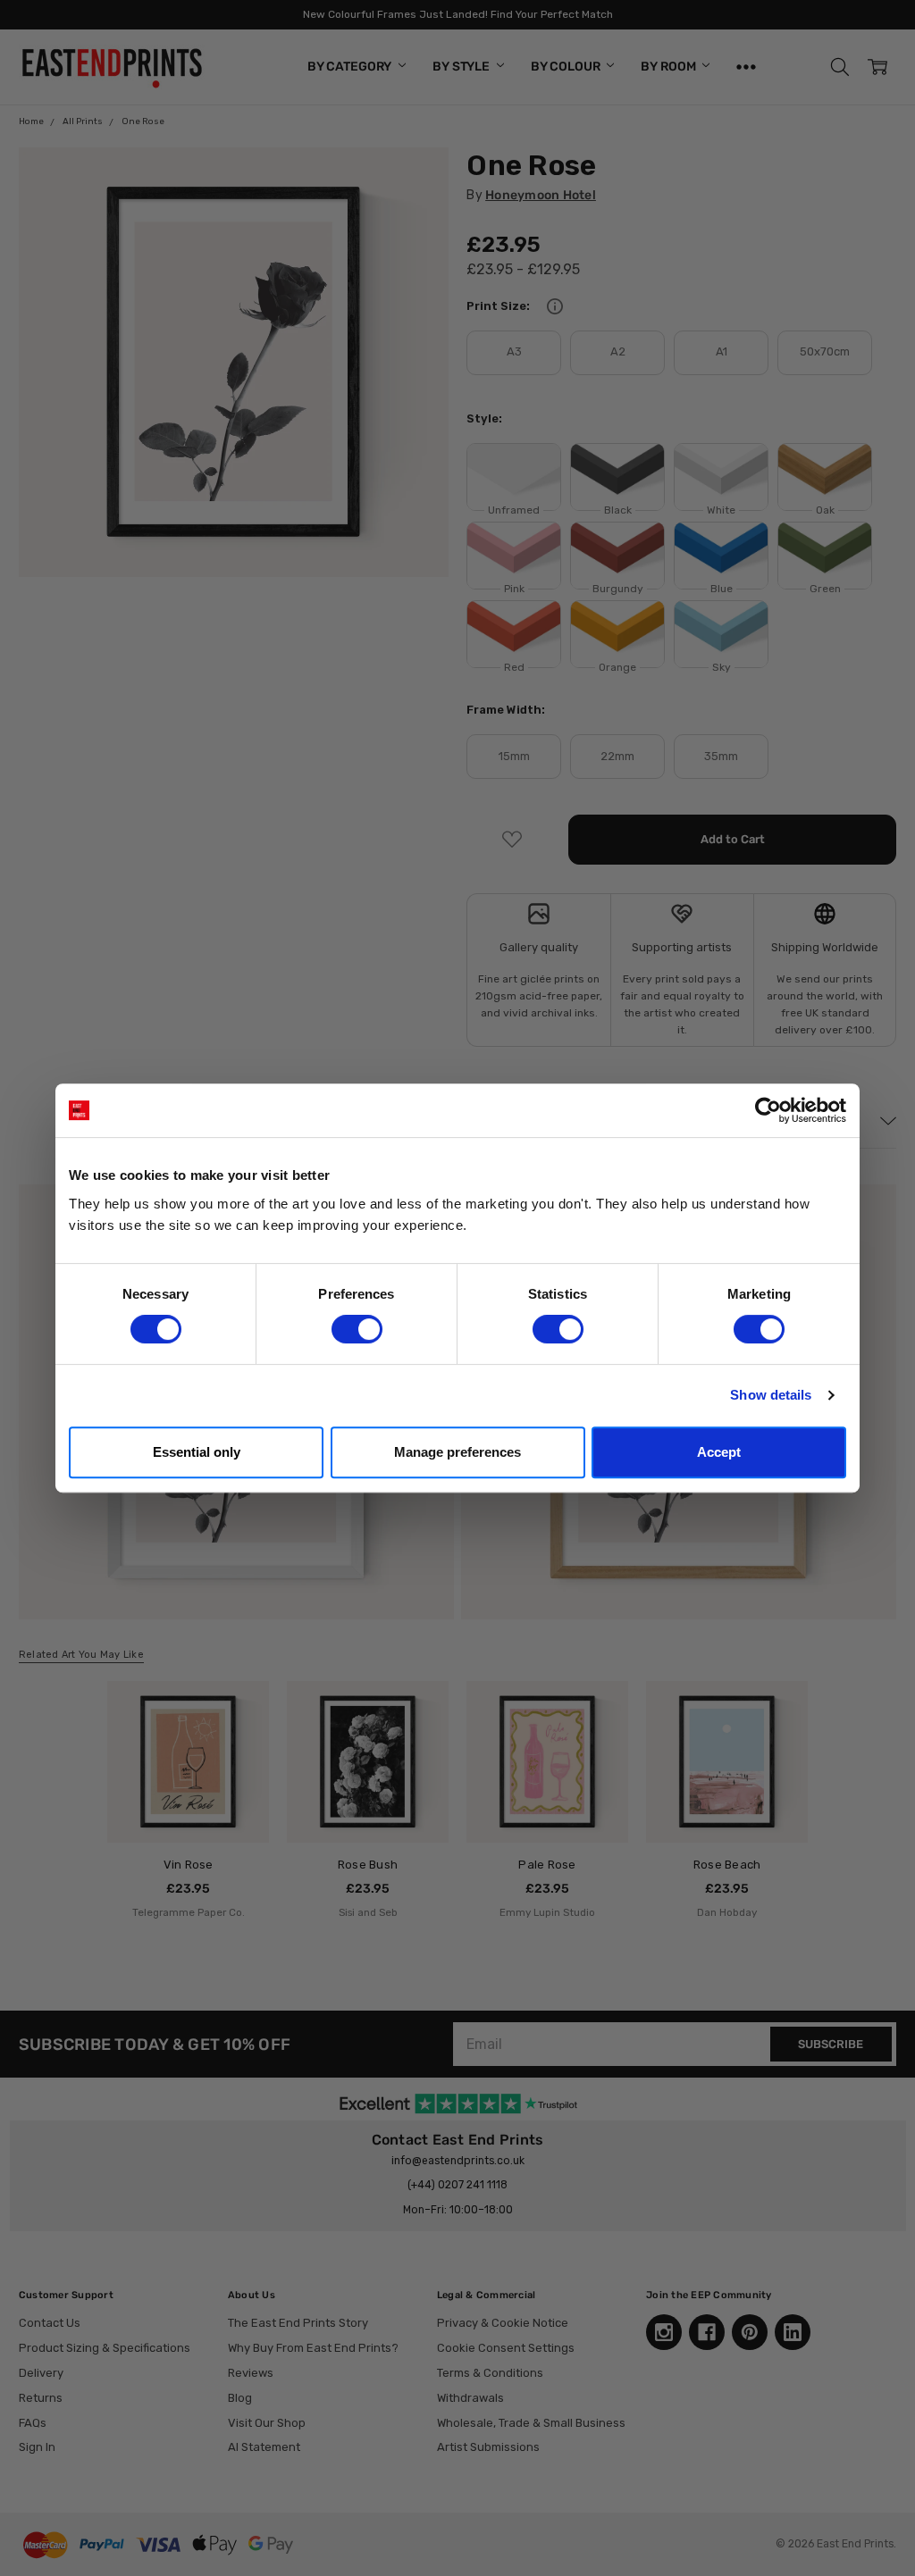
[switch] (357, 1329)
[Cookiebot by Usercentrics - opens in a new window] (768, 1110)
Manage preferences (457, 1452)
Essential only (197, 1452)
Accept (719, 1452)
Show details (771, 1395)
